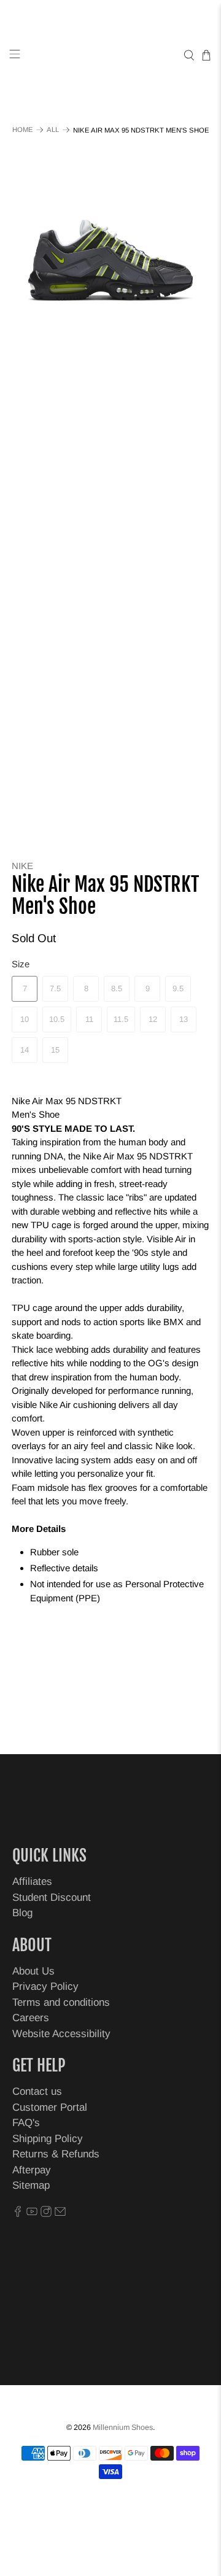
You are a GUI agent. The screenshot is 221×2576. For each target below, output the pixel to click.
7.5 (55, 988)
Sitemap (31, 2185)
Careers (31, 2018)
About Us (33, 1971)
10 (25, 1019)
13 (184, 1019)
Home (23, 130)
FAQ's (26, 2123)
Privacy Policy (45, 1986)
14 (25, 1050)
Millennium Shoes (123, 2427)
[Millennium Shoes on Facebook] (18, 2214)
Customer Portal (50, 2107)
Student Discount (52, 1897)
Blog (22, 1913)
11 (89, 1019)
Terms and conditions (61, 2002)
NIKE (22, 866)
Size (21, 964)
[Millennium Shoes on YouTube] (32, 2214)
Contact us (37, 2091)
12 (153, 1019)
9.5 (178, 988)
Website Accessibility (61, 2034)
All (53, 130)
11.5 (121, 1019)
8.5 (117, 988)
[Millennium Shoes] (110, 56)
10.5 (57, 1019)
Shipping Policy (48, 2139)
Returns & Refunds (56, 2154)
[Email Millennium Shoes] (60, 2214)
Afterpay (32, 2170)
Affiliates (32, 1882)
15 (55, 1050)
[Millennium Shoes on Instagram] (46, 2214)
